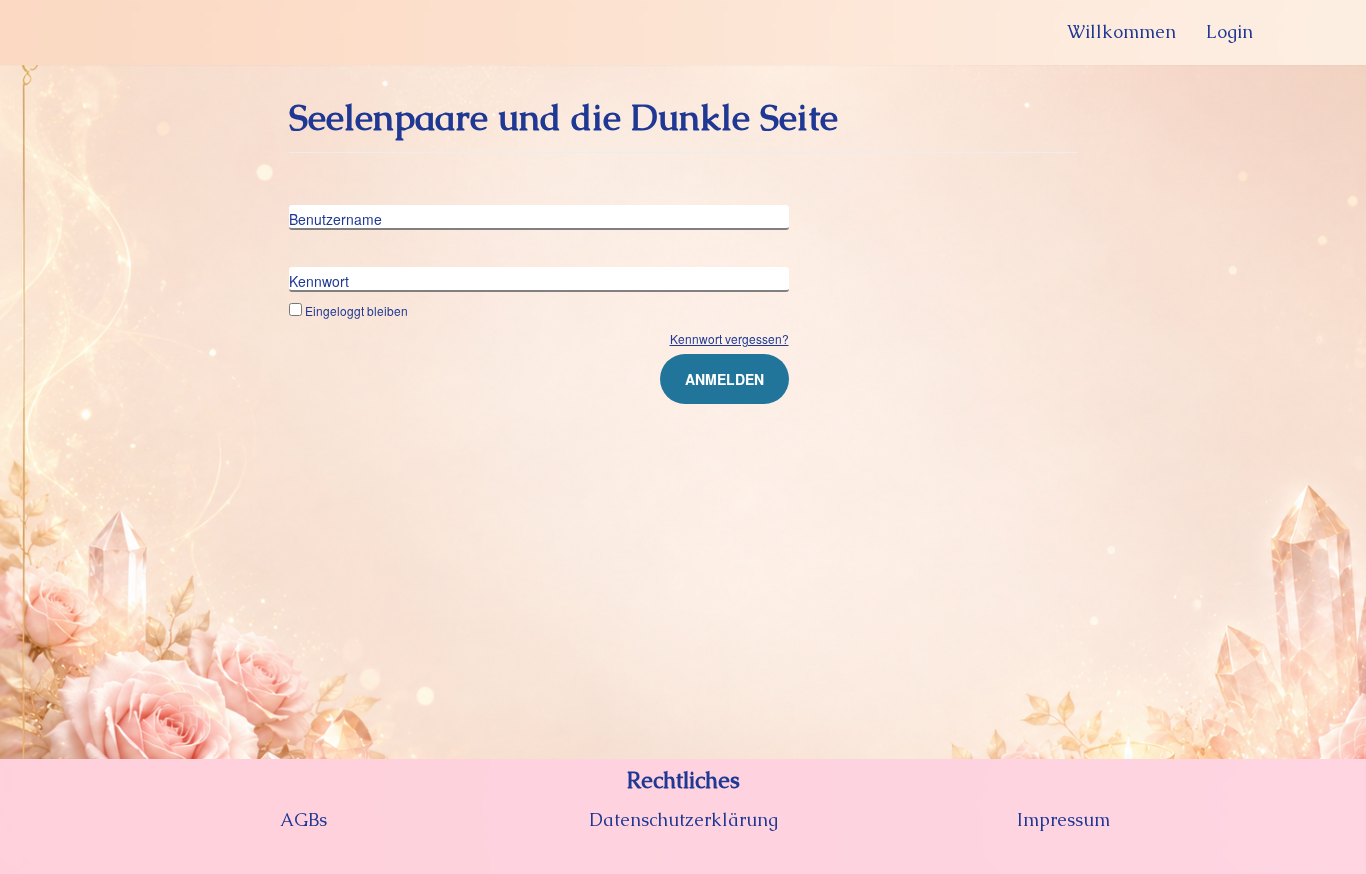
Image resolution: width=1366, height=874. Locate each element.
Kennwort (319, 281)
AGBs (303, 819)
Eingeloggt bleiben (356, 310)
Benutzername (335, 219)
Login (1229, 31)
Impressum (1063, 819)
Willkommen (1121, 31)
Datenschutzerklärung (683, 819)
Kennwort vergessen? (729, 338)
